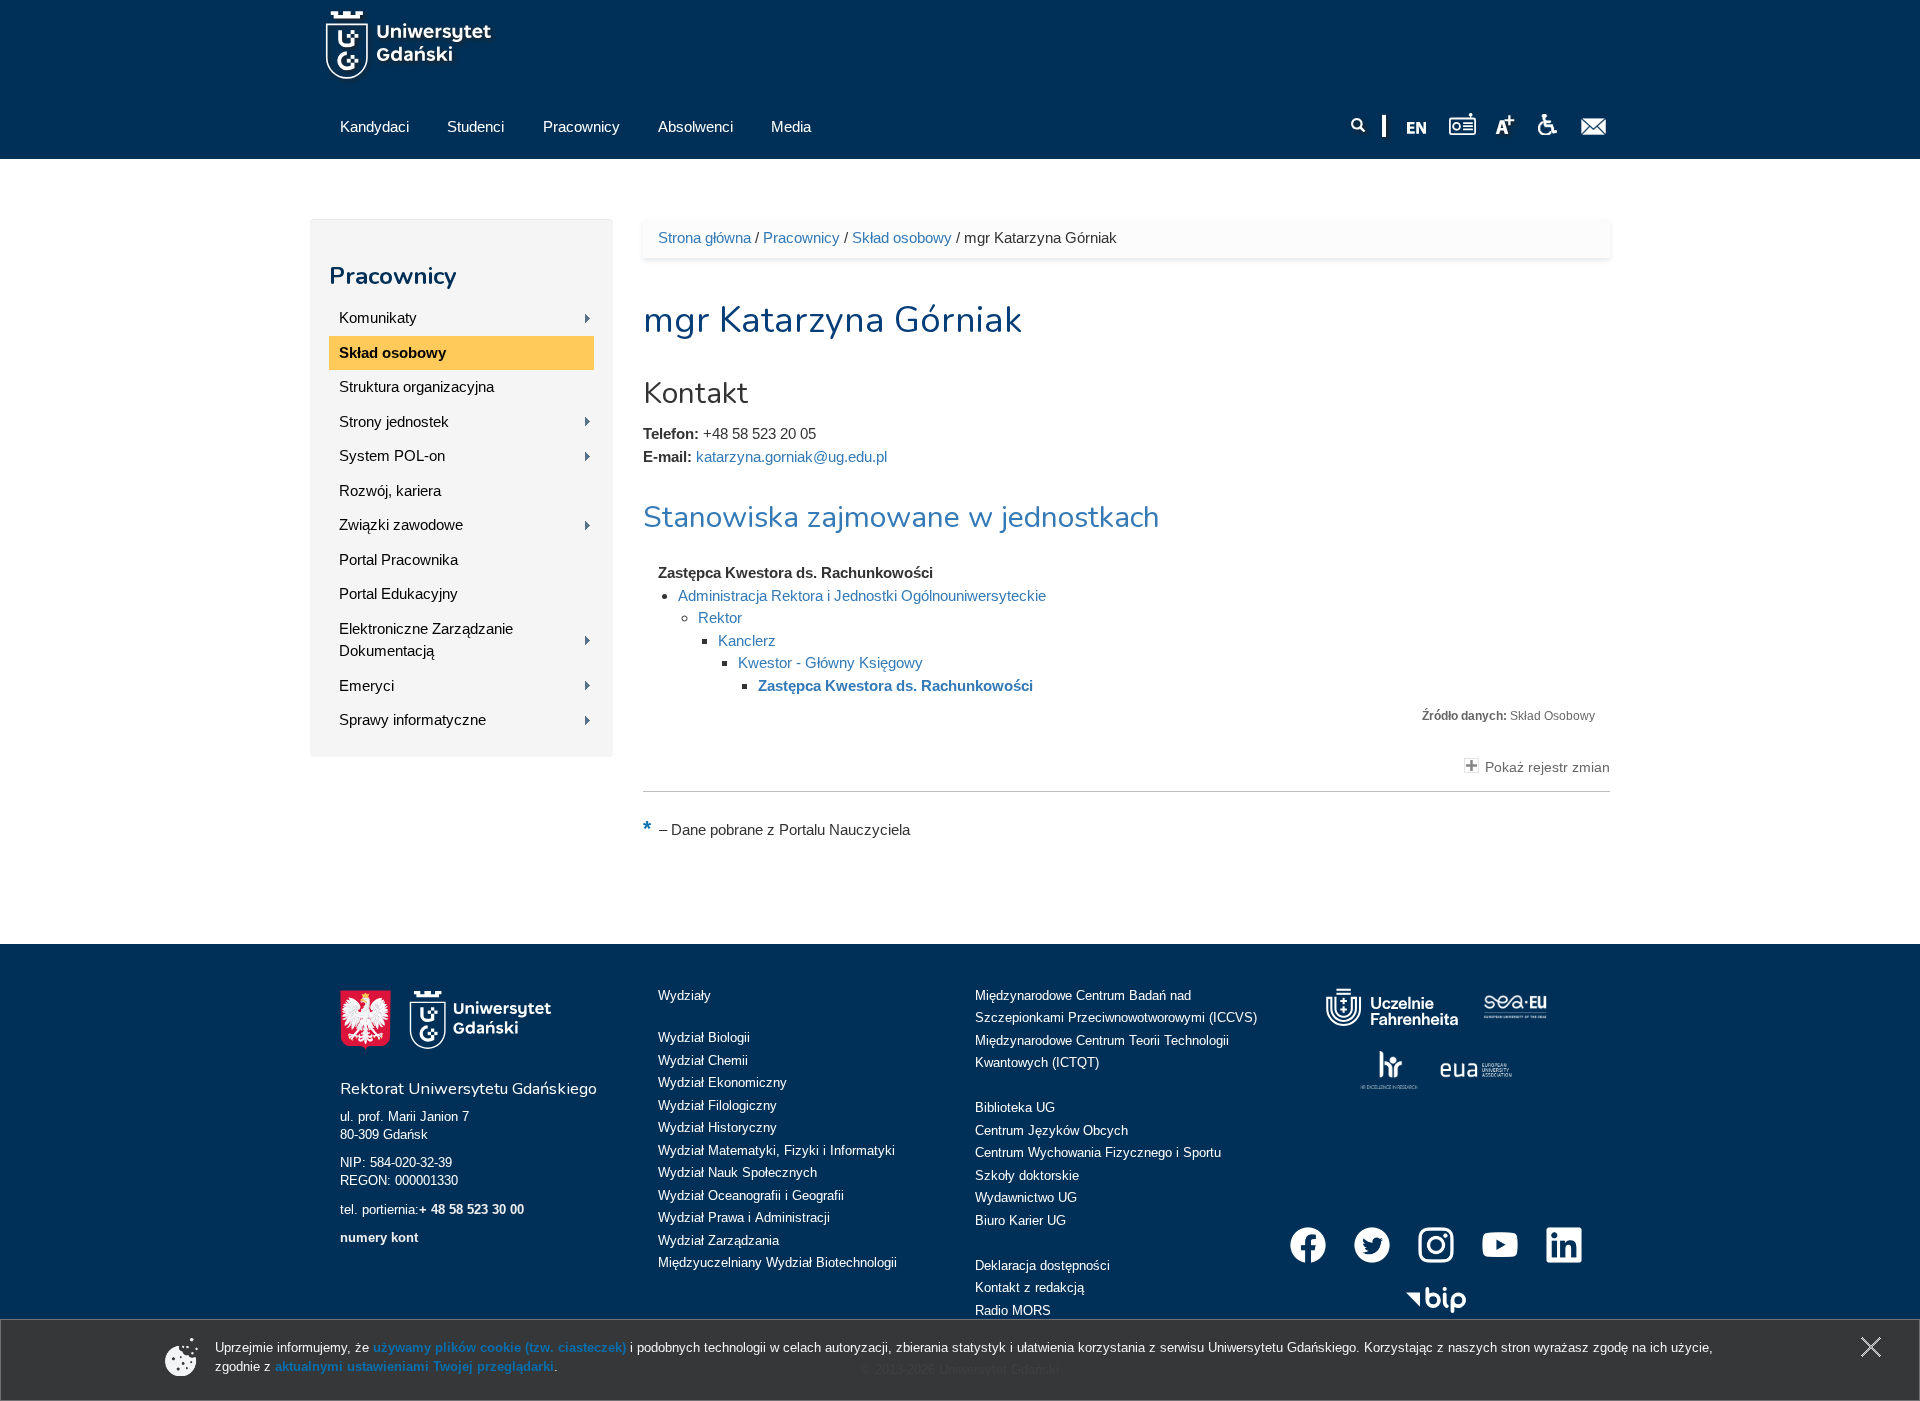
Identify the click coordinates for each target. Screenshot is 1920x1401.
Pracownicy (393, 276)
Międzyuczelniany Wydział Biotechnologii (777, 1262)
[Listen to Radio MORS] (1462, 123)
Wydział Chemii (703, 1060)
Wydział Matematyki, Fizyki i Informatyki (776, 1150)
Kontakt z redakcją (1029, 1287)
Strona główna (704, 237)
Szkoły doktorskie (1027, 1175)
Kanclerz (747, 640)
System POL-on (392, 455)
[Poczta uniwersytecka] (1594, 127)
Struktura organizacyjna (416, 386)
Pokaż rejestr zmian (1547, 767)
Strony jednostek (394, 421)
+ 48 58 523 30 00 (471, 1209)
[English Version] (1417, 128)
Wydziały (684, 995)
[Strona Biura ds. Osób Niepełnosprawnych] (1547, 125)
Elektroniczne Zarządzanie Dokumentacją (426, 640)
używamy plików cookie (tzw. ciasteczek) (499, 1347)
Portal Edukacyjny (398, 593)
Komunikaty (378, 317)
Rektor (720, 617)
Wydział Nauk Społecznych (737, 1172)
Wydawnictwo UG (1026, 1197)
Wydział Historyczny (717, 1127)
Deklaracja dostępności (1042, 1265)
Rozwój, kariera (390, 490)
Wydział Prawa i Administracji (744, 1217)
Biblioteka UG (1015, 1107)
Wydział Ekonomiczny (722, 1082)
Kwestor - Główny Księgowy (830, 662)
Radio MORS (1013, 1310)
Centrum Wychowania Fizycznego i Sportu (1098, 1152)
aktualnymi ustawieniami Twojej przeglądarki (414, 1366)
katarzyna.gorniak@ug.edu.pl (791, 456)
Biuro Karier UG (1020, 1220)
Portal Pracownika (398, 559)
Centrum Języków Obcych (1051, 1130)
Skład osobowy (392, 352)
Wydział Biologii (704, 1037)
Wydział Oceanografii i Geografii (751, 1195)
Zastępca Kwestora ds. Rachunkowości (895, 685)
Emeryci (366, 685)
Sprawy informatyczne (412, 719)
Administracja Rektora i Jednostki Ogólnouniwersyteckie (862, 595)
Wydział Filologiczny (717, 1105)
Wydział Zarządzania (718, 1240)
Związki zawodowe (401, 524)
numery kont (379, 1237)
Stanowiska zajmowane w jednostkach (901, 517)
